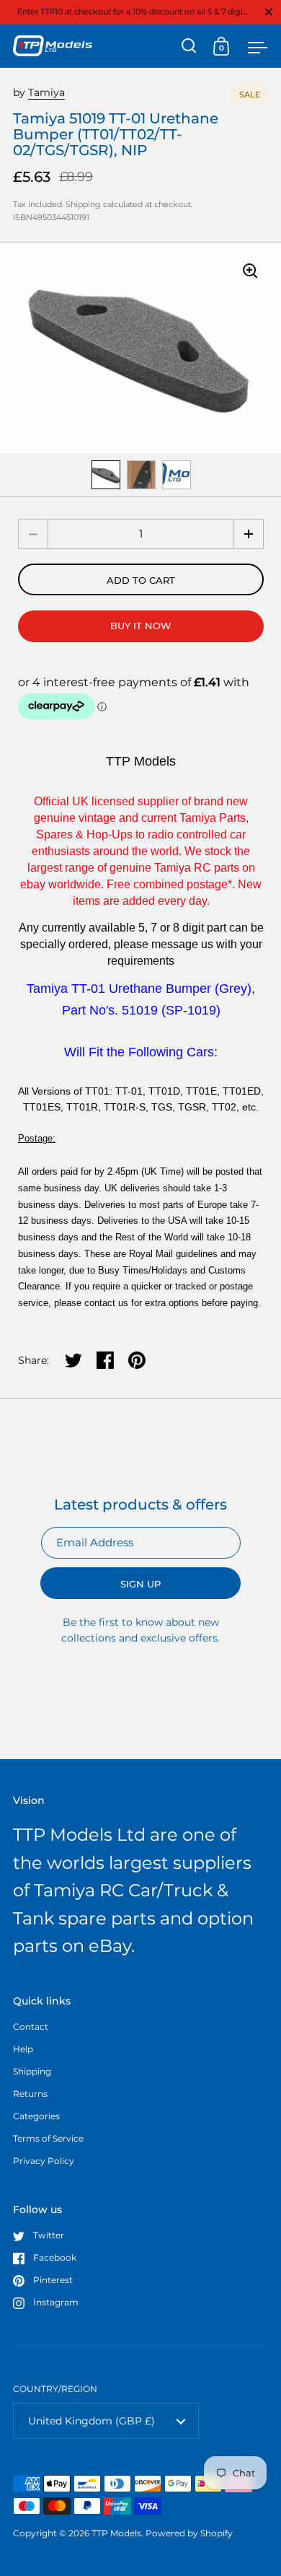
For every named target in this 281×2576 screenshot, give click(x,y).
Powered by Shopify (189, 2533)
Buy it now (141, 626)
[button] (249, 534)
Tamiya (46, 92)
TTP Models (116, 2533)
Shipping (83, 204)
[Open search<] (189, 46)
